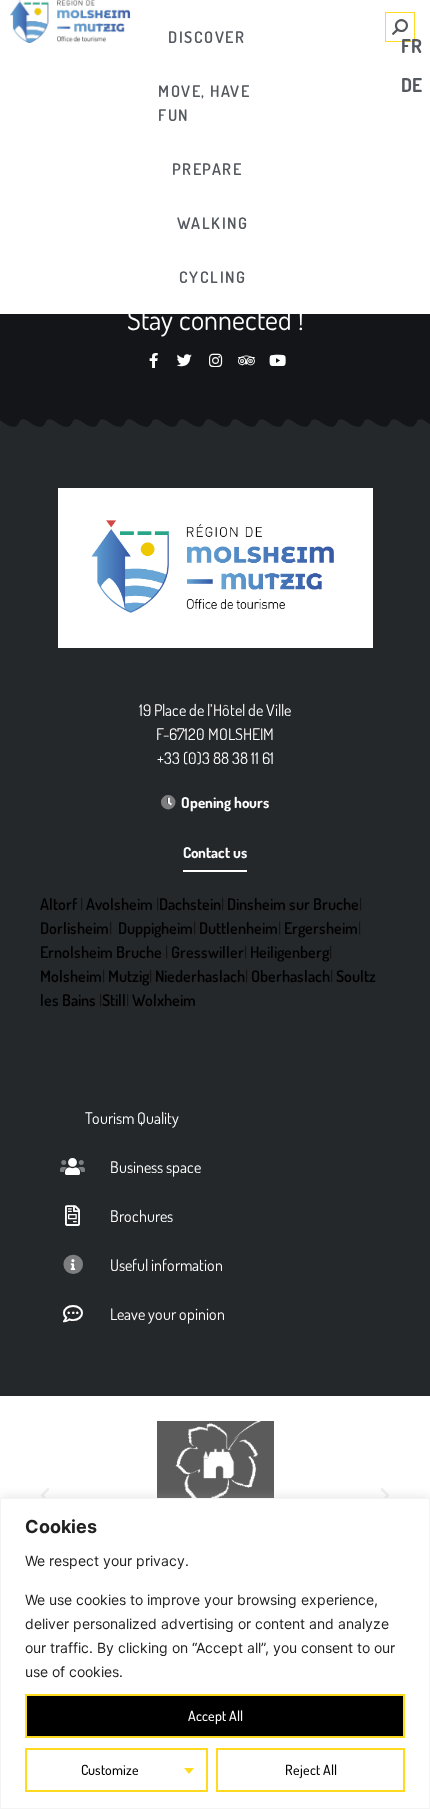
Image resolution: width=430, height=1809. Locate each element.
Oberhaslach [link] (290, 976)
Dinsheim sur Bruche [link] (293, 904)
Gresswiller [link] (207, 952)
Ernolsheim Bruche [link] (101, 952)
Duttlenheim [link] (238, 928)
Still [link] (114, 1000)
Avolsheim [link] (119, 904)
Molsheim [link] (71, 976)
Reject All (311, 1769)
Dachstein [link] (190, 904)
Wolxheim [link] (164, 1000)
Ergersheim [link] (321, 928)
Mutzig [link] (128, 976)
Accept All (215, 1715)
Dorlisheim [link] (74, 928)
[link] (207, 37)
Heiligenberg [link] (289, 952)
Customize (110, 1769)
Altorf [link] (58, 904)
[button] (45, 1496)
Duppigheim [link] (155, 928)
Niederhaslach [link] (200, 976)
